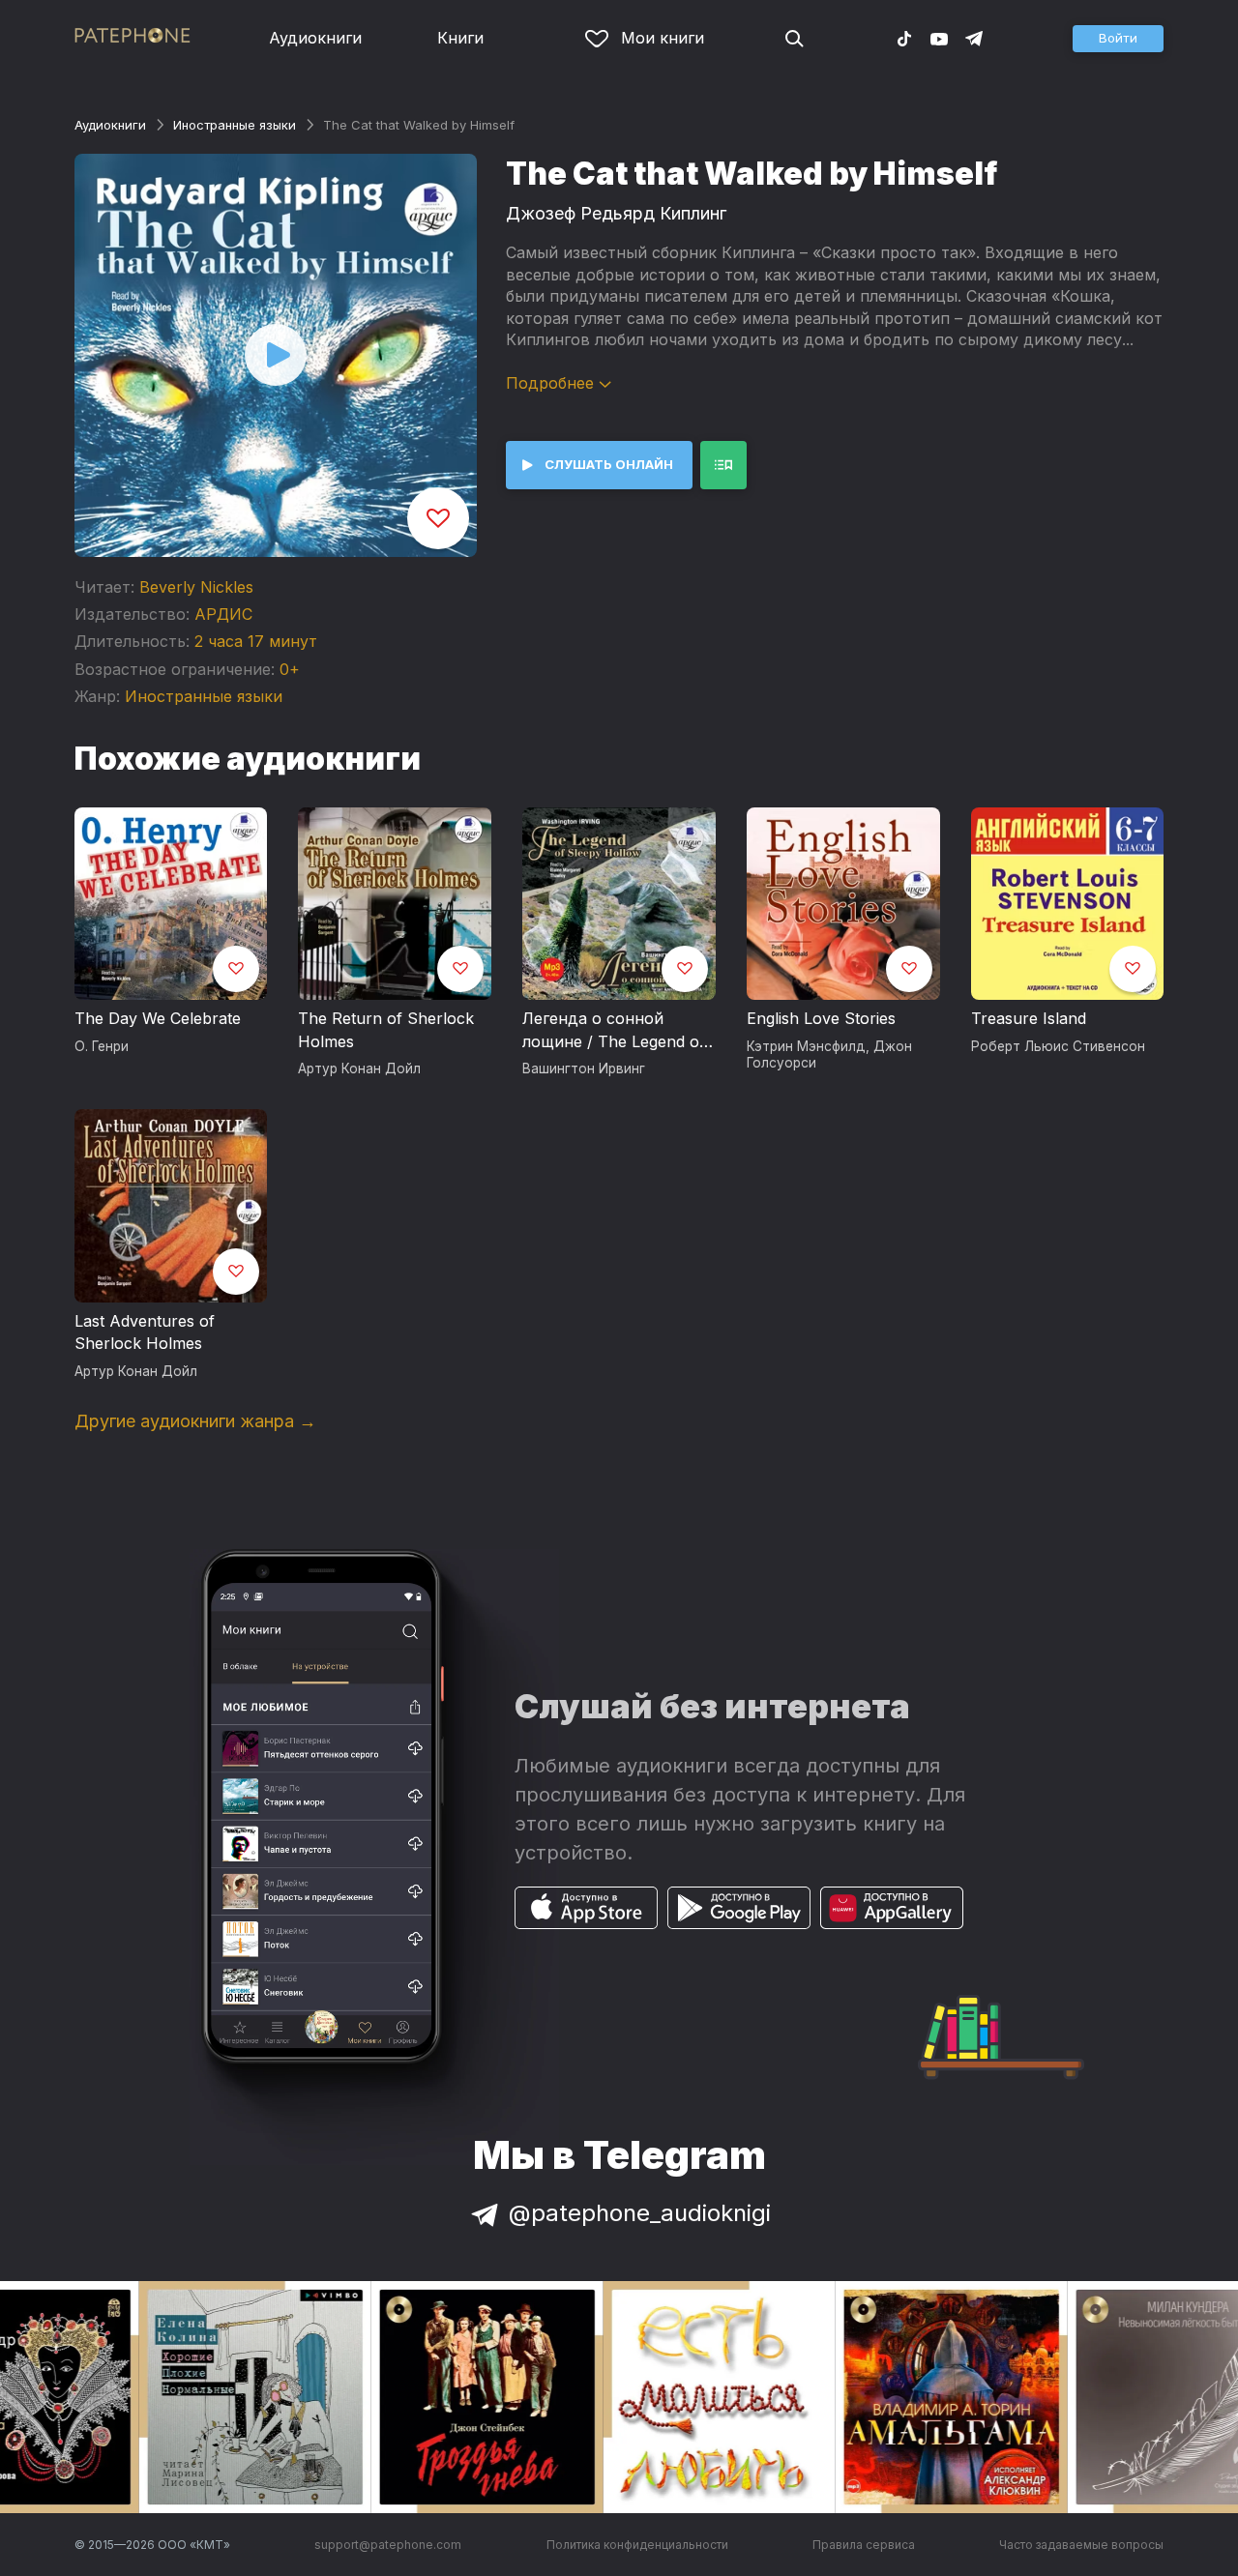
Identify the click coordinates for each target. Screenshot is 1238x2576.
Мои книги (663, 38)
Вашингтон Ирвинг (584, 1068)
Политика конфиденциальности (637, 2545)
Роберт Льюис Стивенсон (1058, 1046)
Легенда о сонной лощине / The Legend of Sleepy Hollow (614, 1031)
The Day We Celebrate (158, 1018)
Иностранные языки (235, 125)
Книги (460, 38)
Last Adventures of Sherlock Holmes (145, 1332)
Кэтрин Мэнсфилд (806, 1046)
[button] (1118, 39)
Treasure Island (1029, 1018)
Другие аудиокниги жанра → (195, 1421)
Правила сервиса (864, 2545)
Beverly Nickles (196, 587)
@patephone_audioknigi (640, 2213)
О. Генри (102, 1046)
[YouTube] (939, 38)
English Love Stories (821, 1018)
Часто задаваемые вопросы (1081, 2545)
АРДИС (223, 614)
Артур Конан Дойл (359, 1068)
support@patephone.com (388, 2545)
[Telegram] (974, 38)
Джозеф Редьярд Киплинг (616, 213)
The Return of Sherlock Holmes (386, 1030)
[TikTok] (904, 38)
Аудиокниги (315, 38)
